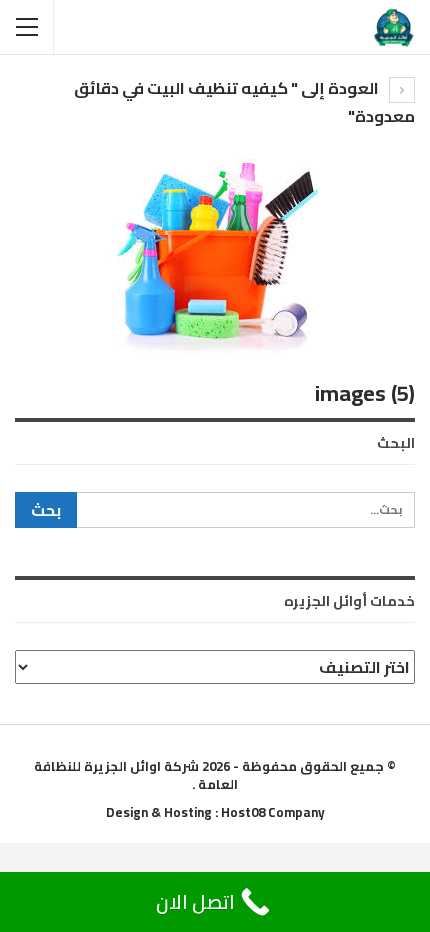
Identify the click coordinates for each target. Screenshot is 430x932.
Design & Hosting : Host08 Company (215, 812)
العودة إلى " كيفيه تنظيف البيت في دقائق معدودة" (244, 102)
